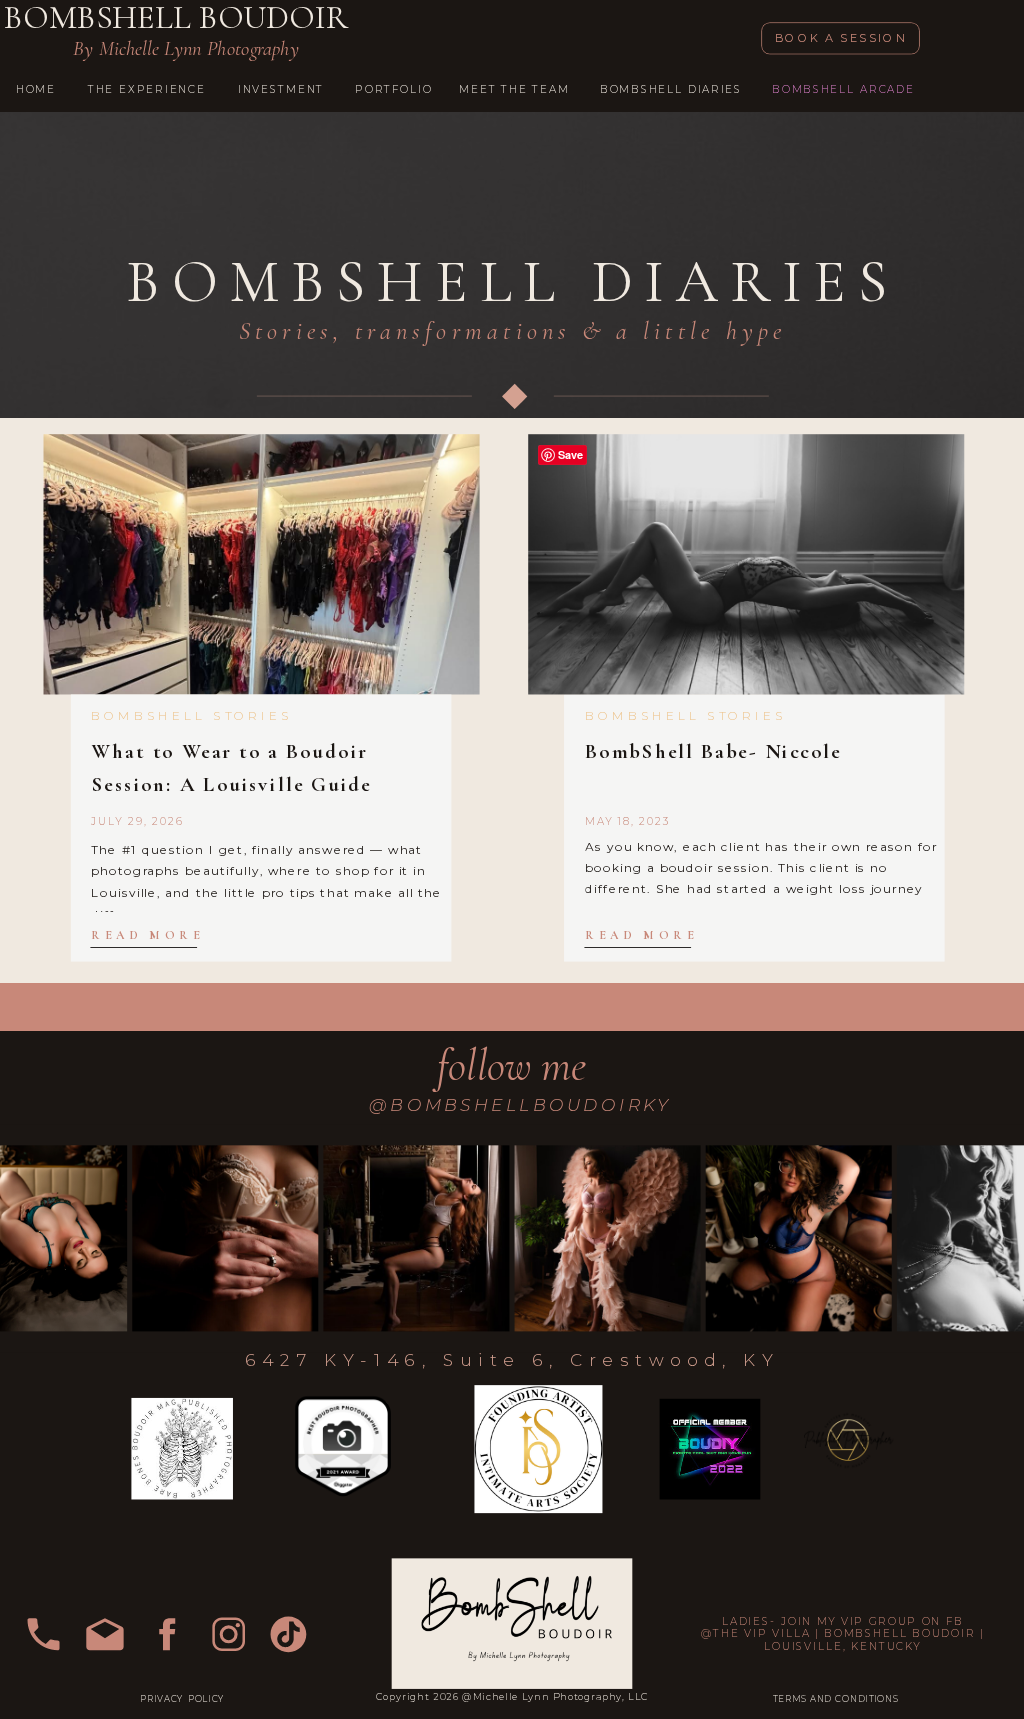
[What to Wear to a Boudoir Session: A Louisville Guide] (262, 565)
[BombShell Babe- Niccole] (746, 565)
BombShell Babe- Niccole (713, 752)
